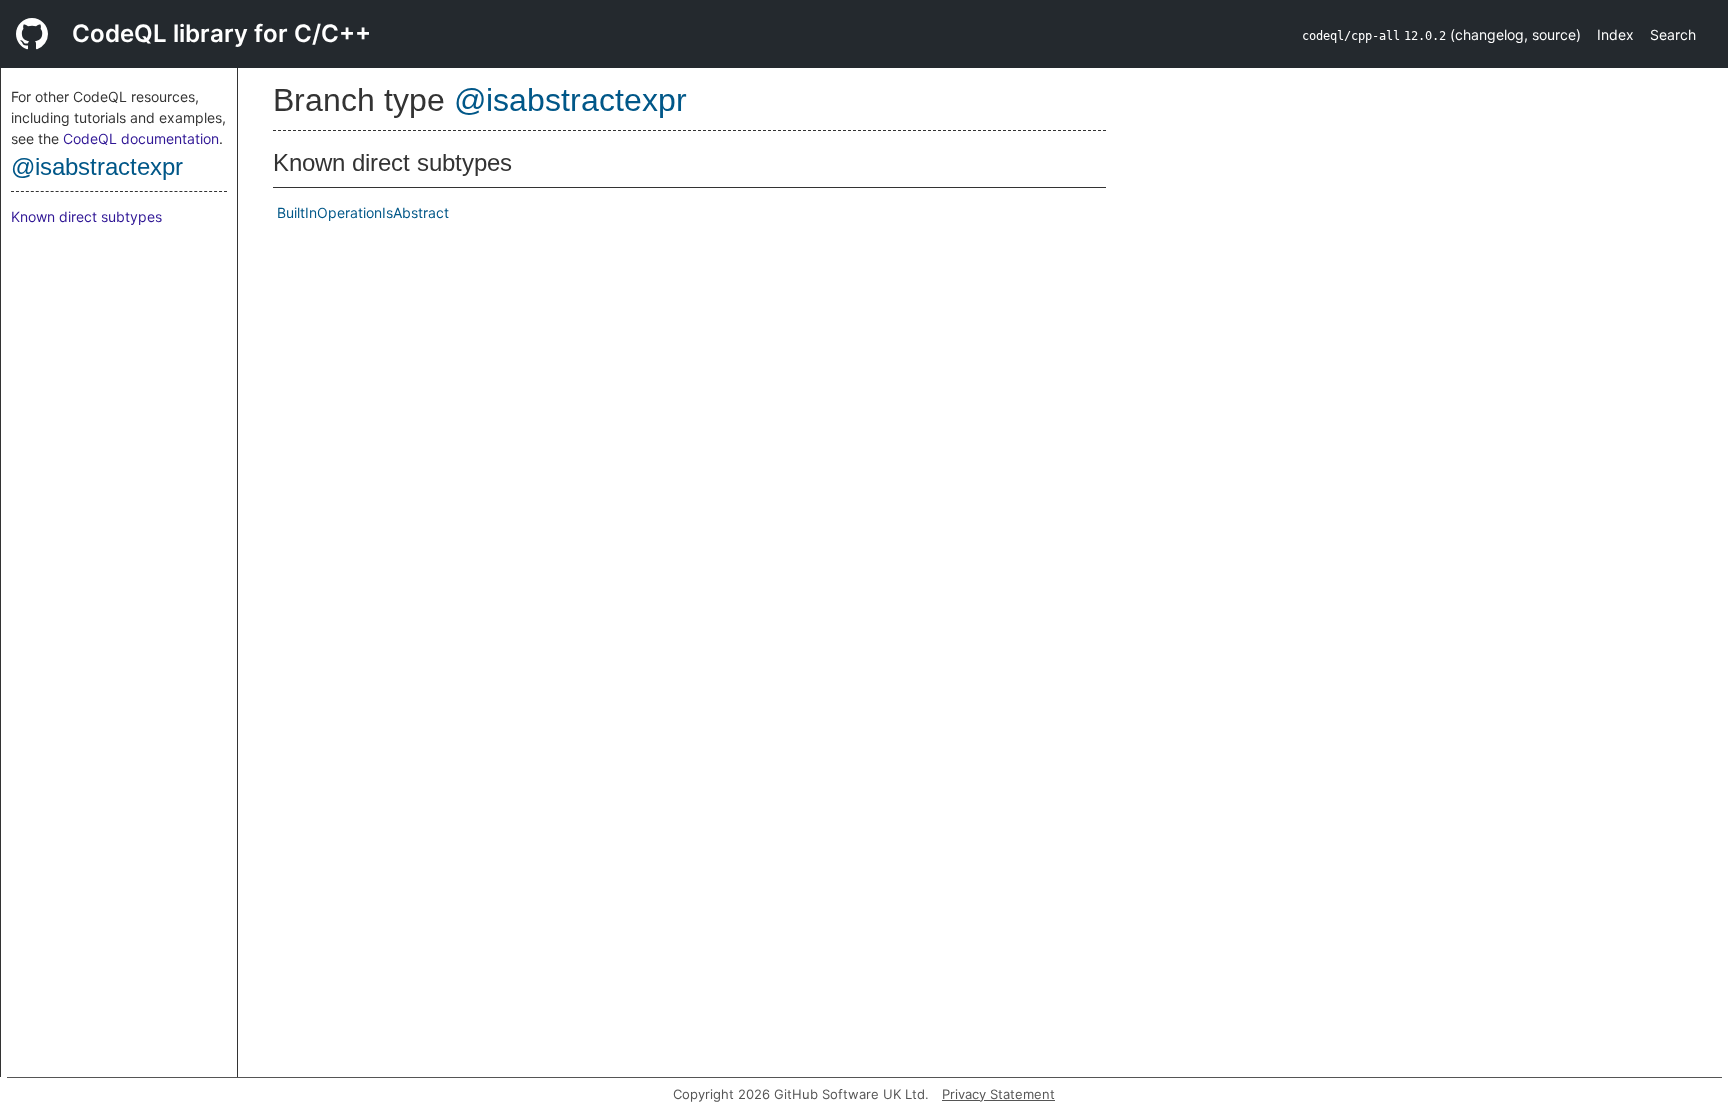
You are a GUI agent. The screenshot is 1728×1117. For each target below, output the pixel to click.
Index (1615, 34)
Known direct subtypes (86, 216)
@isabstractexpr (97, 166)
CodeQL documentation (141, 138)
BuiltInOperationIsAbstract (363, 212)
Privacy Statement (998, 1094)
